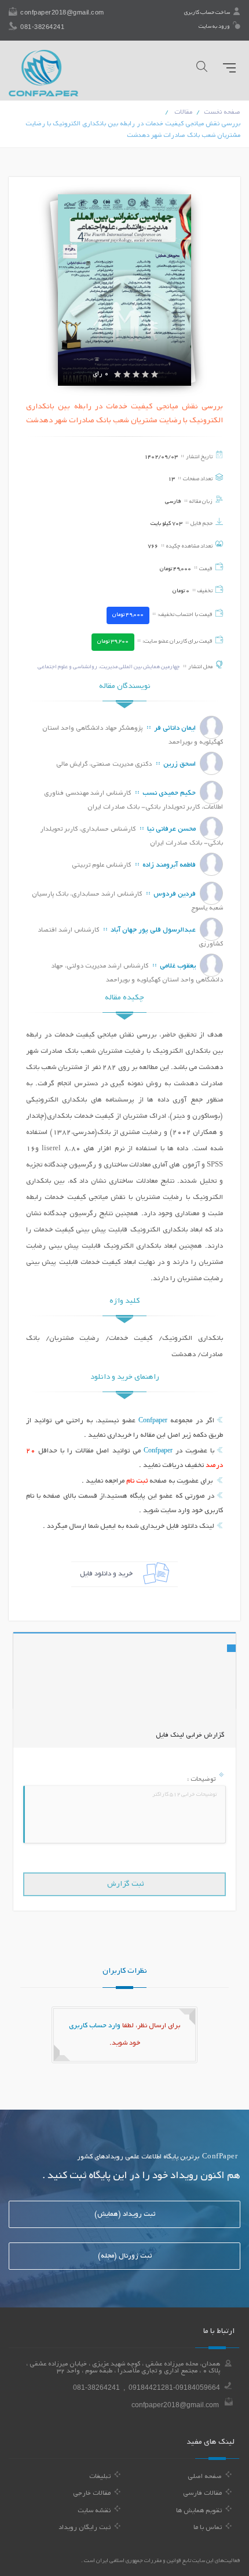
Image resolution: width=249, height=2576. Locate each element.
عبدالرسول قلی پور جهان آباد (153, 930)
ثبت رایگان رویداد (85, 2528)
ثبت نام (137, 1481)
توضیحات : (202, 1780)
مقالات (183, 113)
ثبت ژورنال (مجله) (125, 2256)
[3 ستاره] (136, 375)
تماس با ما (208, 2528)
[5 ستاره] (155, 375)
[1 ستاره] (118, 375)
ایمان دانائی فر (175, 728)
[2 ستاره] (127, 375)
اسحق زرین (180, 764)
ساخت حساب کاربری (208, 13)
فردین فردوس (175, 894)
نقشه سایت (94, 2511)
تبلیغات (100, 2477)
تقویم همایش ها (199, 2511)
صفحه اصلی (205, 2477)
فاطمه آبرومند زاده (169, 865)
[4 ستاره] (145, 375)
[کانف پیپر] (43, 73)
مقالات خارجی (92, 2494)
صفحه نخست (222, 113)
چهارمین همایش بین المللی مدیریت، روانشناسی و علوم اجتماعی (109, 667)
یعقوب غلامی (178, 966)
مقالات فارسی (202, 2494)
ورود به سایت (215, 27)
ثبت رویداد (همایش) (125, 2214)
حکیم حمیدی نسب (169, 793)
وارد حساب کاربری (95, 2026)
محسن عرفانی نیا (171, 829)
